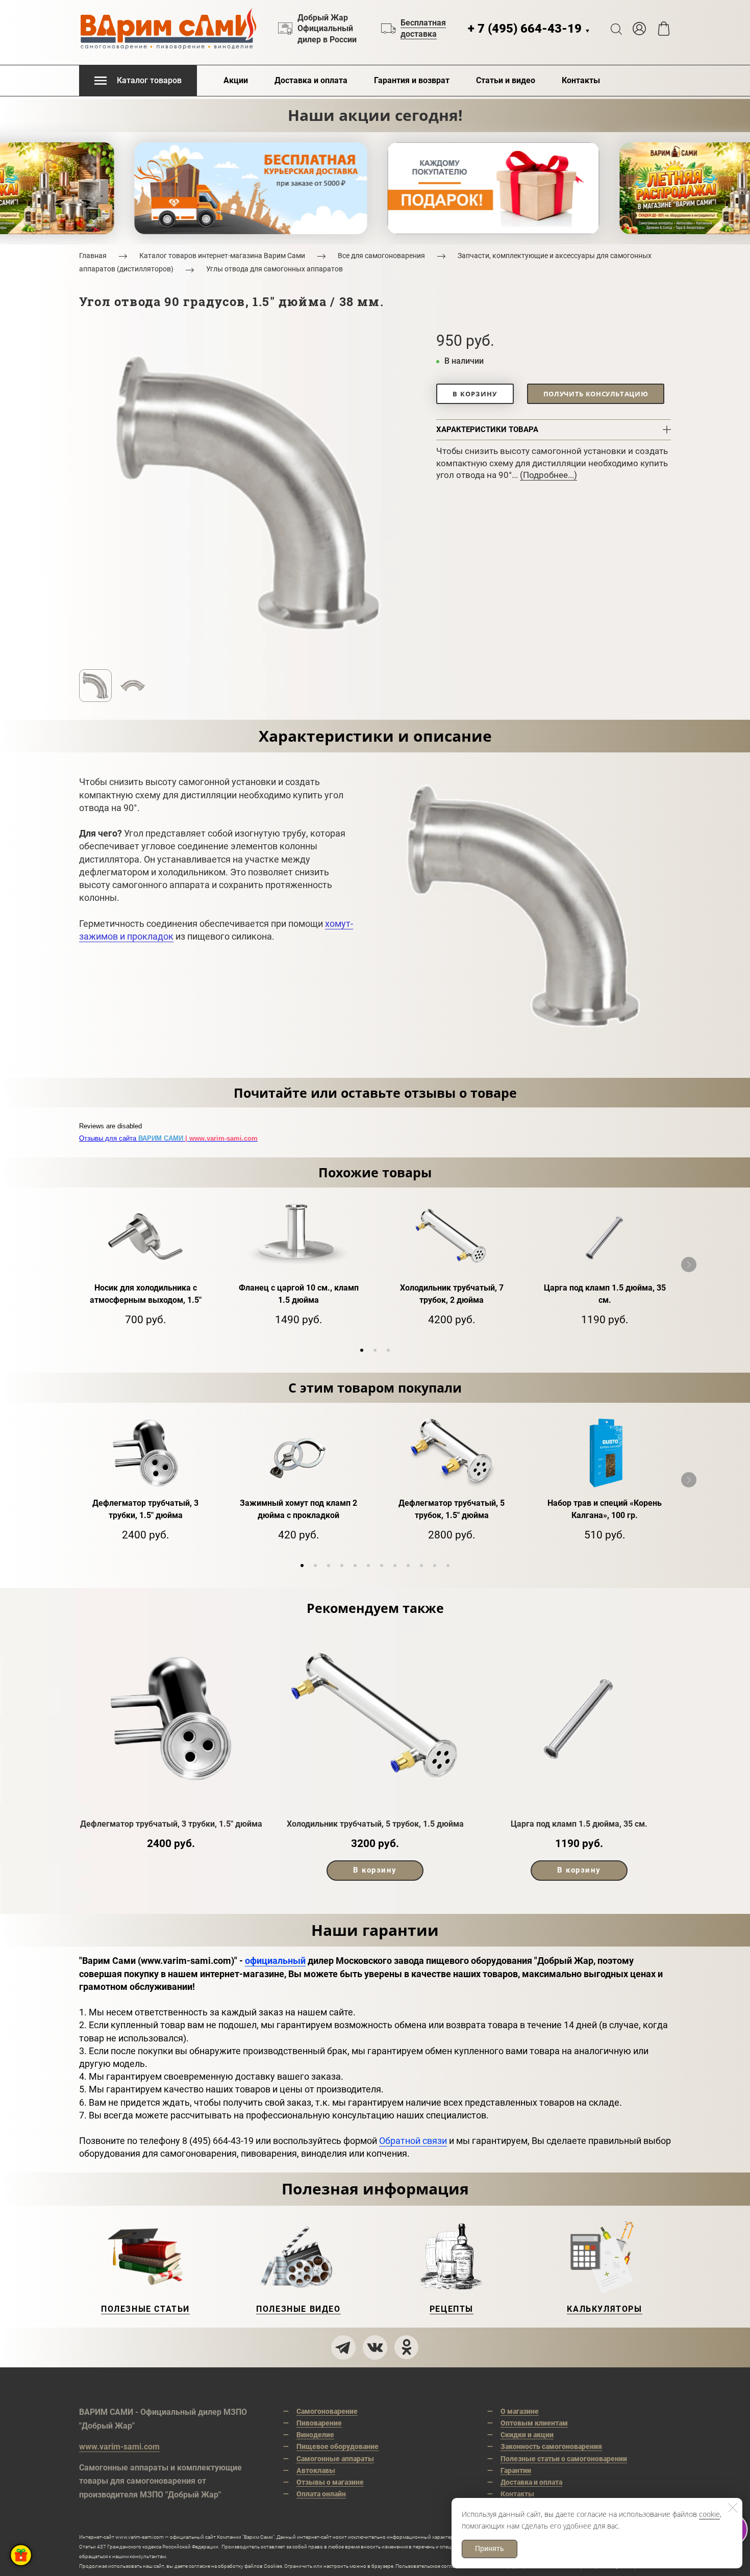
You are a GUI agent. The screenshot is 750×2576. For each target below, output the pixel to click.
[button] (362, 1350)
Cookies (273, 2566)
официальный (275, 1961)
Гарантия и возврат (412, 80)
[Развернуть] (21, 2555)
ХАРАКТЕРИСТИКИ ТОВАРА (487, 430)
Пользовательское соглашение (433, 2566)
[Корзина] (664, 29)
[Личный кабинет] (639, 29)
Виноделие (315, 2435)
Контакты (581, 80)
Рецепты (452, 2309)
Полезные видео (298, 2309)
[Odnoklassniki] (407, 2347)
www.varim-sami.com (119, 2447)
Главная (93, 256)
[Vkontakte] (375, 2347)
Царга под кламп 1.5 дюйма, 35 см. (579, 1824)
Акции (236, 80)
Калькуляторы (604, 2309)
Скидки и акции (527, 2435)
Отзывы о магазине (330, 2482)
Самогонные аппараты (335, 2459)
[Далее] (689, 1265)
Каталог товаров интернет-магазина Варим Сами (222, 256)
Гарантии (516, 2470)
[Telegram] (343, 2347)
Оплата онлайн (321, 2494)
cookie (709, 2514)
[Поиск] (616, 29)
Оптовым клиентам (534, 2423)
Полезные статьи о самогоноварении (564, 2459)
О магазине (520, 2411)
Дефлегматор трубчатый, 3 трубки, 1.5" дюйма (171, 1824)
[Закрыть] (733, 2508)
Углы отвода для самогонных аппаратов (274, 269)
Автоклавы (316, 2470)
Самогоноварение (327, 2411)
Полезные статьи (145, 2309)
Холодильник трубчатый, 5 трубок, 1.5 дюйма (375, 1824)
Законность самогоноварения (551, 2446)
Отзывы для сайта (168, 1138)
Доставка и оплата (311, 80)
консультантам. (148, 2556)
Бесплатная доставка (423, 28)
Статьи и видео (506, 80)
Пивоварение (319, 2423)
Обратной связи (413, 2141)
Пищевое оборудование (337, 2446)
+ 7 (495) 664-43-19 (529, 29)
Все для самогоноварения (381, 256)
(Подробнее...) (548, 475)
